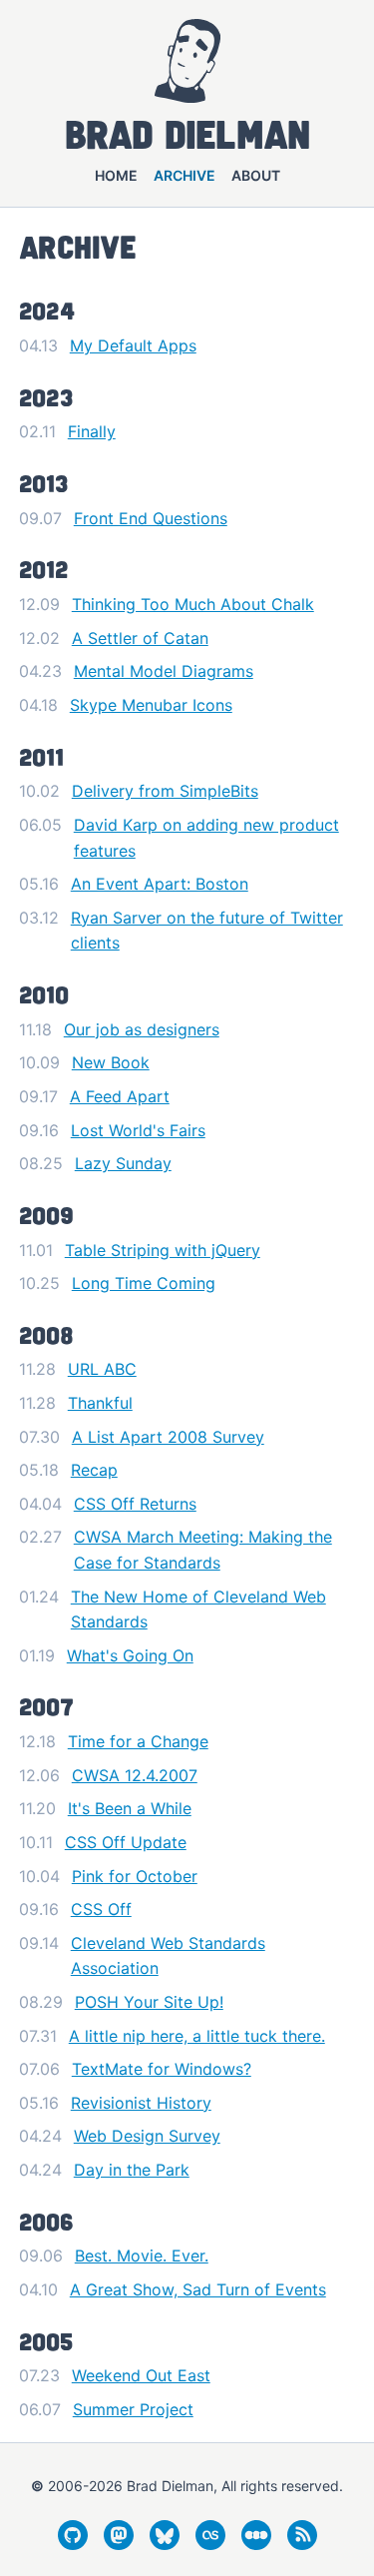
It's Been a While (130, 1808)
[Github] (73, 2544)
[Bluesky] (165, 2544)
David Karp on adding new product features (206, 838)
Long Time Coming (144, 1283)
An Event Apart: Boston (160, 884)
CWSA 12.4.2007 (135, 1775)
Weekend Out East (141, 2375)
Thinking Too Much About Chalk (193, 604)
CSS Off (101, 1909)
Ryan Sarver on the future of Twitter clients (207, 931)
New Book (111, 1062)
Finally (92, 431)
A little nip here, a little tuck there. (197, 2036)
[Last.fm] (210, 2544)
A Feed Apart (120, 1096)
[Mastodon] (119, 2544)
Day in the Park (132, 2170)
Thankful (100, 1403)
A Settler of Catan (140, 638)
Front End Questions (151, 518)
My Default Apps (133, 345)
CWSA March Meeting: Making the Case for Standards (203, 1550)
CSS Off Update (126, 1842)
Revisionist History (141, 2103)
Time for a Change (138, 1741)
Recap (94, 1470)
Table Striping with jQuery (163, 1250)
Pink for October (135, 1876)
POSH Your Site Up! (149, 2002)
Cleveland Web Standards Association (168, 1956)
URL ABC (102, 1369)
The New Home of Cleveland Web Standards (198, 1610)
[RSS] (302, 2544)
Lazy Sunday (123, 1163)
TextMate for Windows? (162, 2069)
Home (116, 175)
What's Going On (130, 1655)
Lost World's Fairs (138, 1130)
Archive (185, 175)
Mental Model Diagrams (164, 671)
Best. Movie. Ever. (142, 2255)
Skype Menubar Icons (151, 705)
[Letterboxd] (256, 2544)
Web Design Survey (147, 2136)
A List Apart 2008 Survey (168, 1437)
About (256, 175)
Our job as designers (142, 1029)
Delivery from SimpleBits (165, 791)
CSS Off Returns (135, 1504)
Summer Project (133, 2409)
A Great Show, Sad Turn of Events (198, 2289)
